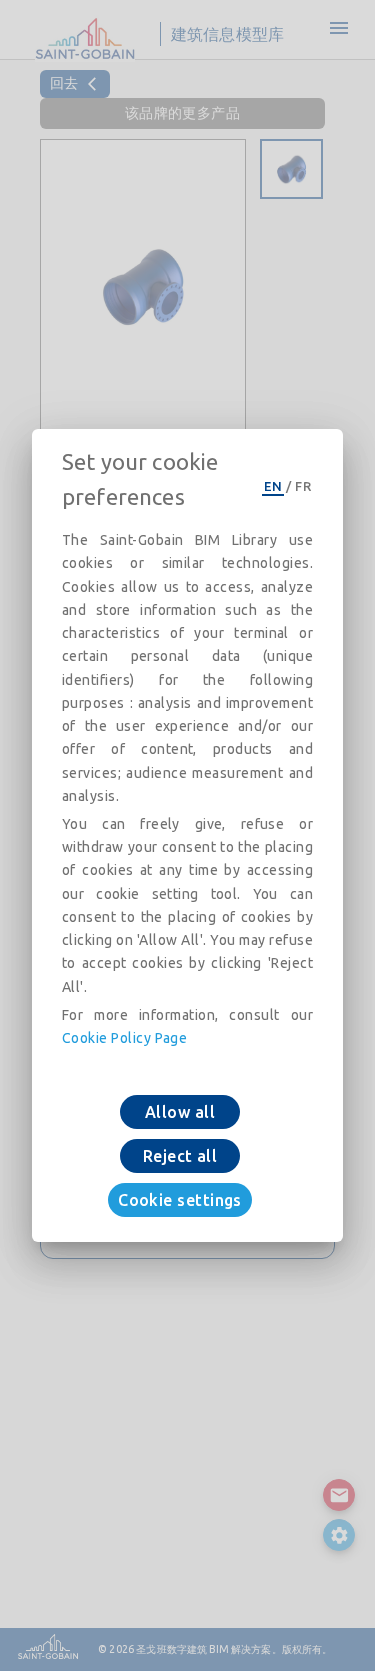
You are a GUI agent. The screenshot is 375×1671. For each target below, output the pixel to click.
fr (303, 486)
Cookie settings (180, 1200)
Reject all (180, 1156)
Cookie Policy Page (124, 1038)
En (273, 486)
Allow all (180, 1112)
